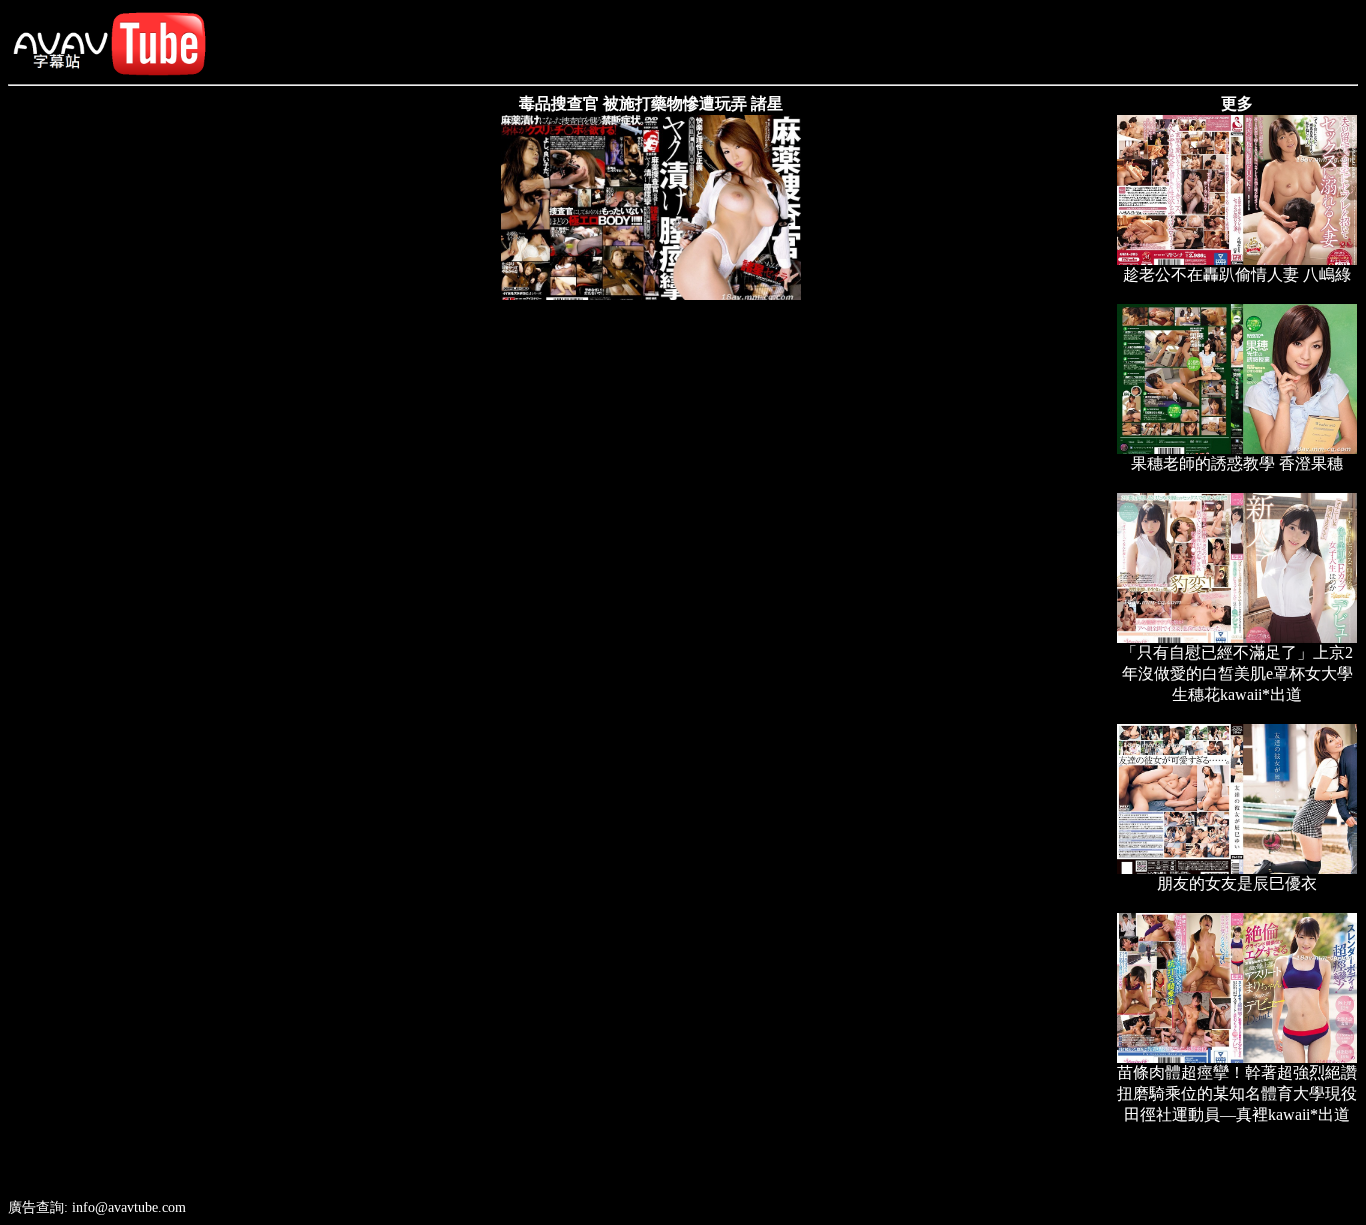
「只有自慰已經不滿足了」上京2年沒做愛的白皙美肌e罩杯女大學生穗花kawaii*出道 (1237, 673)
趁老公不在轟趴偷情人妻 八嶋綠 (1237, 274)
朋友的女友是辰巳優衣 (1237, 883)
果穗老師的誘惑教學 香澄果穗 (1237, 463)
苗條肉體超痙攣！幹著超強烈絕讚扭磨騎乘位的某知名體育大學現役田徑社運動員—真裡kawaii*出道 (1237, 1093)
